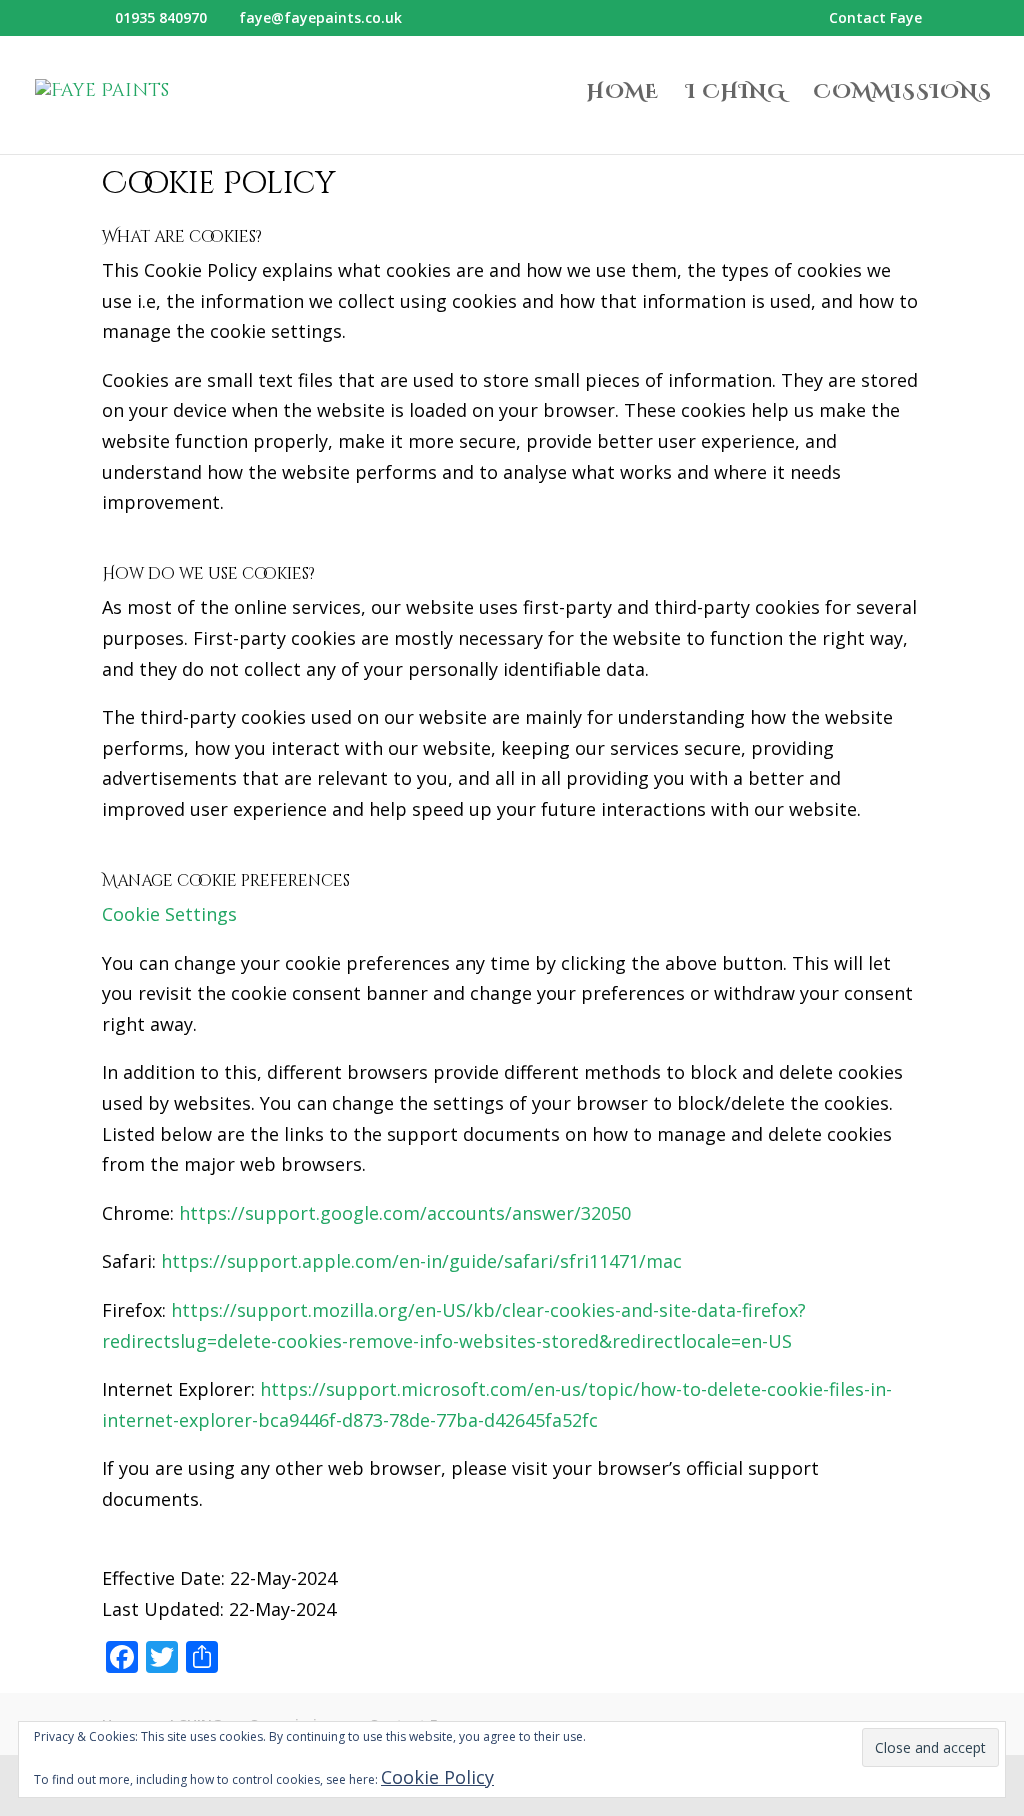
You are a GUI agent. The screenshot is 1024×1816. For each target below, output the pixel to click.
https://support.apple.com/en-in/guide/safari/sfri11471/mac (421, 1261)
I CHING (736, 95)
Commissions (902, 95)
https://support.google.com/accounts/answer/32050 (405, 1213)
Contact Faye (875, 19)
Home (623, 95)
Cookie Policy (437, 1777)
